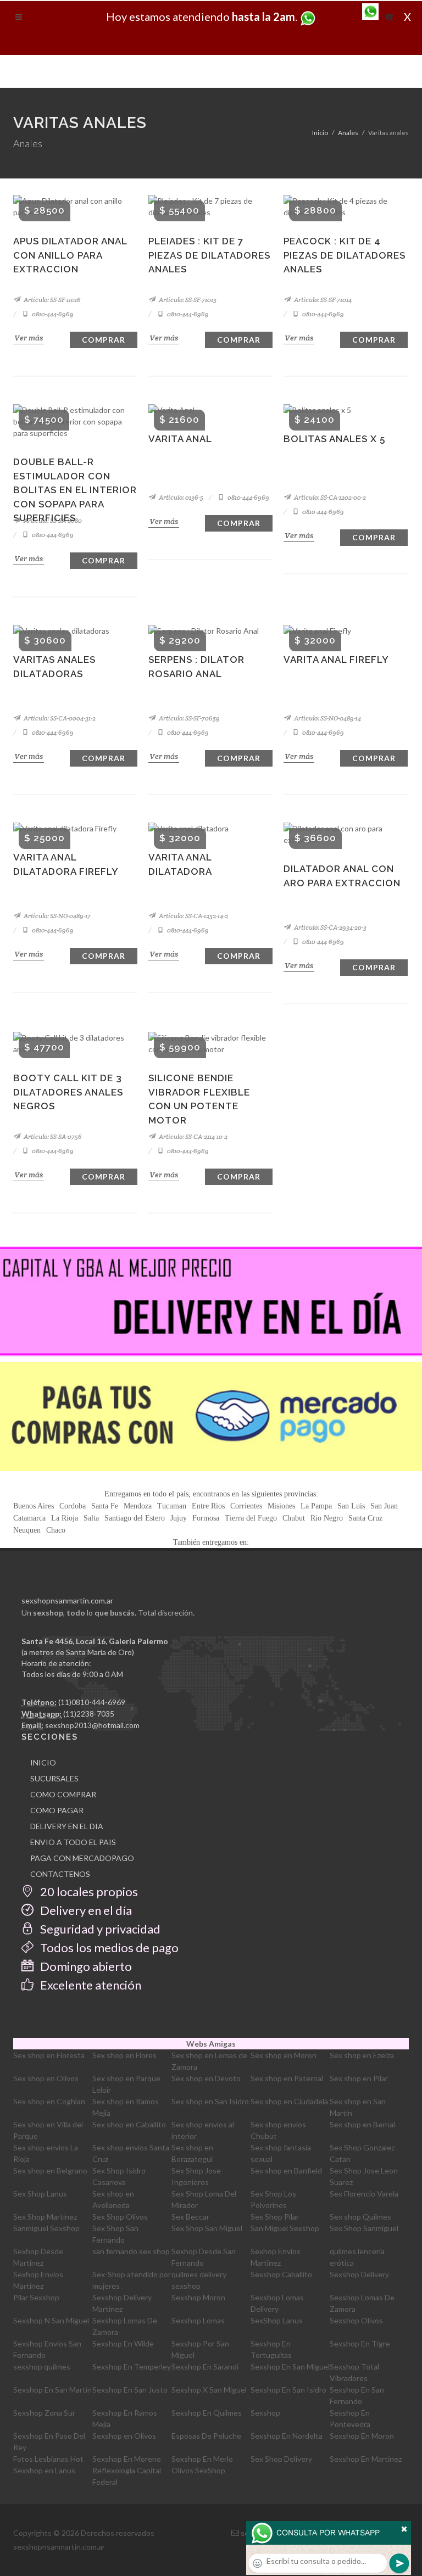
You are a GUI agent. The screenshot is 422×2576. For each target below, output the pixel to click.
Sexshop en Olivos (124, 2436)
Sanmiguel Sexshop (46, 2228)
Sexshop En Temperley (132, 2367)
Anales (348, 133)
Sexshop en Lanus (44, 2470)
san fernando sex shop (131, 2251)
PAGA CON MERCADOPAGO (82, 1858)
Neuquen (27, 1530)
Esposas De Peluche (206, 2436)
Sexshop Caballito (281, 2274)
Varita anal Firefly (336, 660)
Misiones (281, 1506)
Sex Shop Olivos (120, 2217)
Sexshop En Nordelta (287, 2436)
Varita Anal (180, 439)
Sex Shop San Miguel (207, 2228)
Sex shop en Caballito (129, 2124)
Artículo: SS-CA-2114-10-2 (193, 1136)
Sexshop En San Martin (52, 2390)
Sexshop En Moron (362, 2436)
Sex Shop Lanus (40, 2194)
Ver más (29, 338)
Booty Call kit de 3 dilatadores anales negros (68, 1092)
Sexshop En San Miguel (290, 2367)
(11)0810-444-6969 (92, 1702)
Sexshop (265, 2413)
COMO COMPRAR (63, 1794)
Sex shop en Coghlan (49, 2101)
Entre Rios (208, 1506)
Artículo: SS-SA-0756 (52, 1136)
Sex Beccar (190, 2217)
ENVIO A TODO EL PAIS (73, 1842)
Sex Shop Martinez (45, 2217)
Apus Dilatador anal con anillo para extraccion (70, 255)
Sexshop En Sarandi (205, 2367)
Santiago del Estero (135, 1518)
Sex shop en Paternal (287, 2078)
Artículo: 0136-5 (181, 497)
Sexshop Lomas (198, 2320)
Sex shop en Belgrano (50, 2170)
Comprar (104, 340)
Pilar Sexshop (36, 2297)
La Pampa (316, 1506)
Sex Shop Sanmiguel (364, 2228)
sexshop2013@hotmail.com (92, 1725)
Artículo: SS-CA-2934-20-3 (330, 927)
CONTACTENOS (60, 1874)
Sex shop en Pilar (359, 2078)
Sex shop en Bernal (362, 2124)
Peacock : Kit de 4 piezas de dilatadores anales (345, 255)
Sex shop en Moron (284, 2055)
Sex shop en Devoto (206, 2078)
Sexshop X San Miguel (209, 2390)
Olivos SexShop (198, 2470)
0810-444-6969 (52, 314)
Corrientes (246, 1506)
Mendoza (138, 1506)
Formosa (206, 1518)
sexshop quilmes (42, 2367)
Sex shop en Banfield (286, 2170)
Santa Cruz (365, 1518)
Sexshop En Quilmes (207, 2413)
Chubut (294, 1518)
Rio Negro (327, 1518)
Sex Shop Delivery (281, 2459)
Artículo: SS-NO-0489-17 (57, 916)
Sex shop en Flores (124, 2055)
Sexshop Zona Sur (44, 2413)
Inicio (320, 133)
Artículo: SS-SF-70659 (189, 718)
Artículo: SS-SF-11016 (52, 300)
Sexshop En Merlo (202, 2459)
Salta (91, 1518)
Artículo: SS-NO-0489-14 (327, 718)
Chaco (56, 1530)
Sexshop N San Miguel (51, 2320)
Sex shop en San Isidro (210, 2101)
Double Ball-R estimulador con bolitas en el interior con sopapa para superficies (75, 490)
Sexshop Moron (198, 2297)
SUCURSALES (54, 1778)
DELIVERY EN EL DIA (67, 1826)
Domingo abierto (85, 1966)
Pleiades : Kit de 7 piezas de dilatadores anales (209, 255)
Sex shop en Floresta (49, 2055)
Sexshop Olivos (356, 2320)
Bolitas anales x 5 (334, 439)
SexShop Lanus (277, 2320)
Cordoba (73, 1506)
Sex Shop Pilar (275, 2217)
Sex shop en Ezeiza (362, 2055)
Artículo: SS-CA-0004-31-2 (59, 718)
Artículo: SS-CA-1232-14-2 (193, 916)
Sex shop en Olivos (46, 2078)
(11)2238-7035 (89, 1714)
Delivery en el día (85, 1910)
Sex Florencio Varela (364, 2194)
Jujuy (179, 1518)
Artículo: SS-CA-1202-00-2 (329, 497)
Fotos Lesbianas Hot (48, 2459)
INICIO (43, 1762)
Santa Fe (105, 1506)
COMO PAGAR (57, 1810)
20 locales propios (88, 1892)
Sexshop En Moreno (127, 2459)
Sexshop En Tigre (360, 2343)
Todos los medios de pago (108, 1948)
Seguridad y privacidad (99, 1929)
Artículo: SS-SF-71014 (322, 300)
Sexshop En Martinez (366, 2459)
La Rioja (65, 1518)
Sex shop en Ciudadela (289, 2101)
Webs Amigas (211, 2044)
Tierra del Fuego (251, 1518)
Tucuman (172, 1506)
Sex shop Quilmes (360, 2217)
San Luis (351, 1506)
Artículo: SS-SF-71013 (187, 300)
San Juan (384, 1506)
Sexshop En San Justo (130, 2390)
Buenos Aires (34, 1506)
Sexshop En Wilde (123, 2343)
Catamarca (29, 1518)
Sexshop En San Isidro (288, 2390)
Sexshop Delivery (359, 2274)
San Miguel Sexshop (285, 2228)
